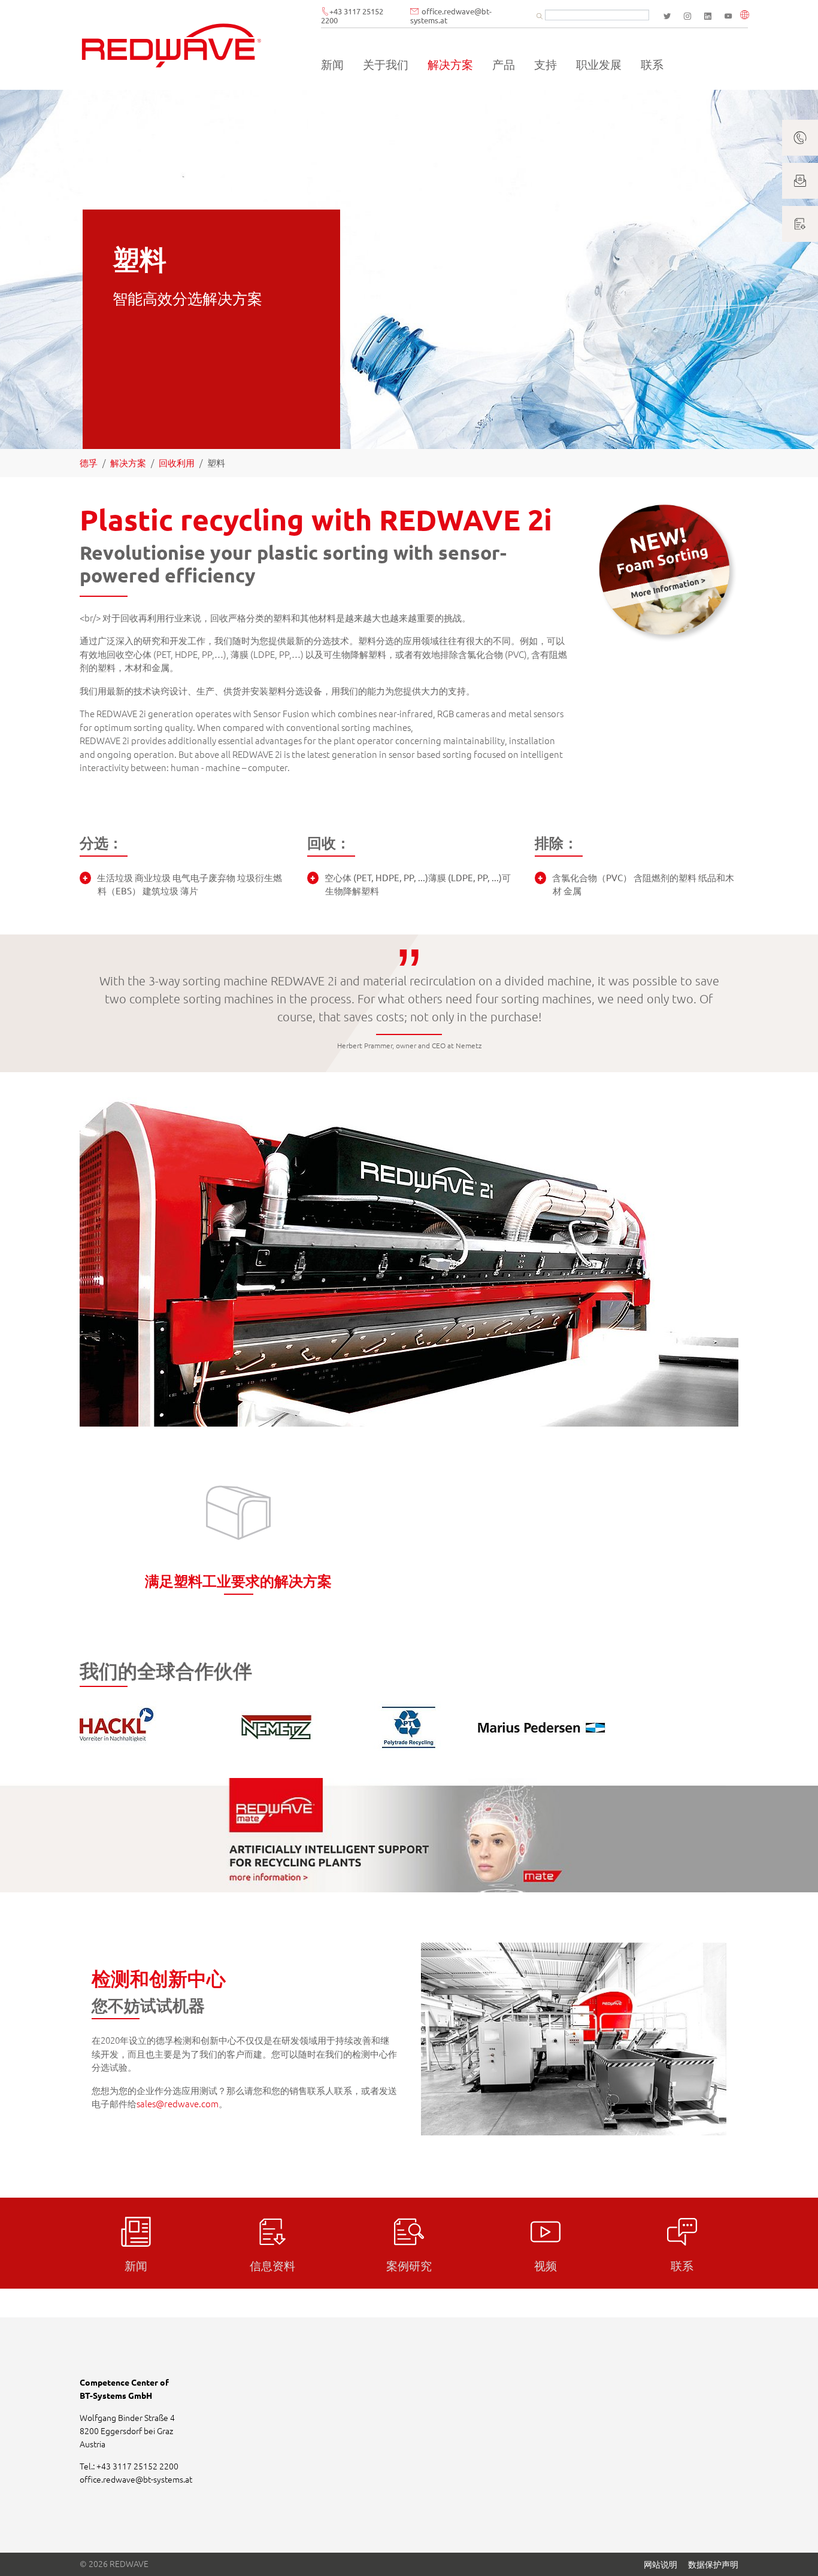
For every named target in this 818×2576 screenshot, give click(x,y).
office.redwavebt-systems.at (451, 16)
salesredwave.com (178, 2103)
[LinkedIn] (708, 16)
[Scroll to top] (793, 2551)
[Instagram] (687, 16)
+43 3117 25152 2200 (352, 16)
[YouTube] (728, 16)
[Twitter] (667, 16)
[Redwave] (172, 45)
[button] (746, 16)
